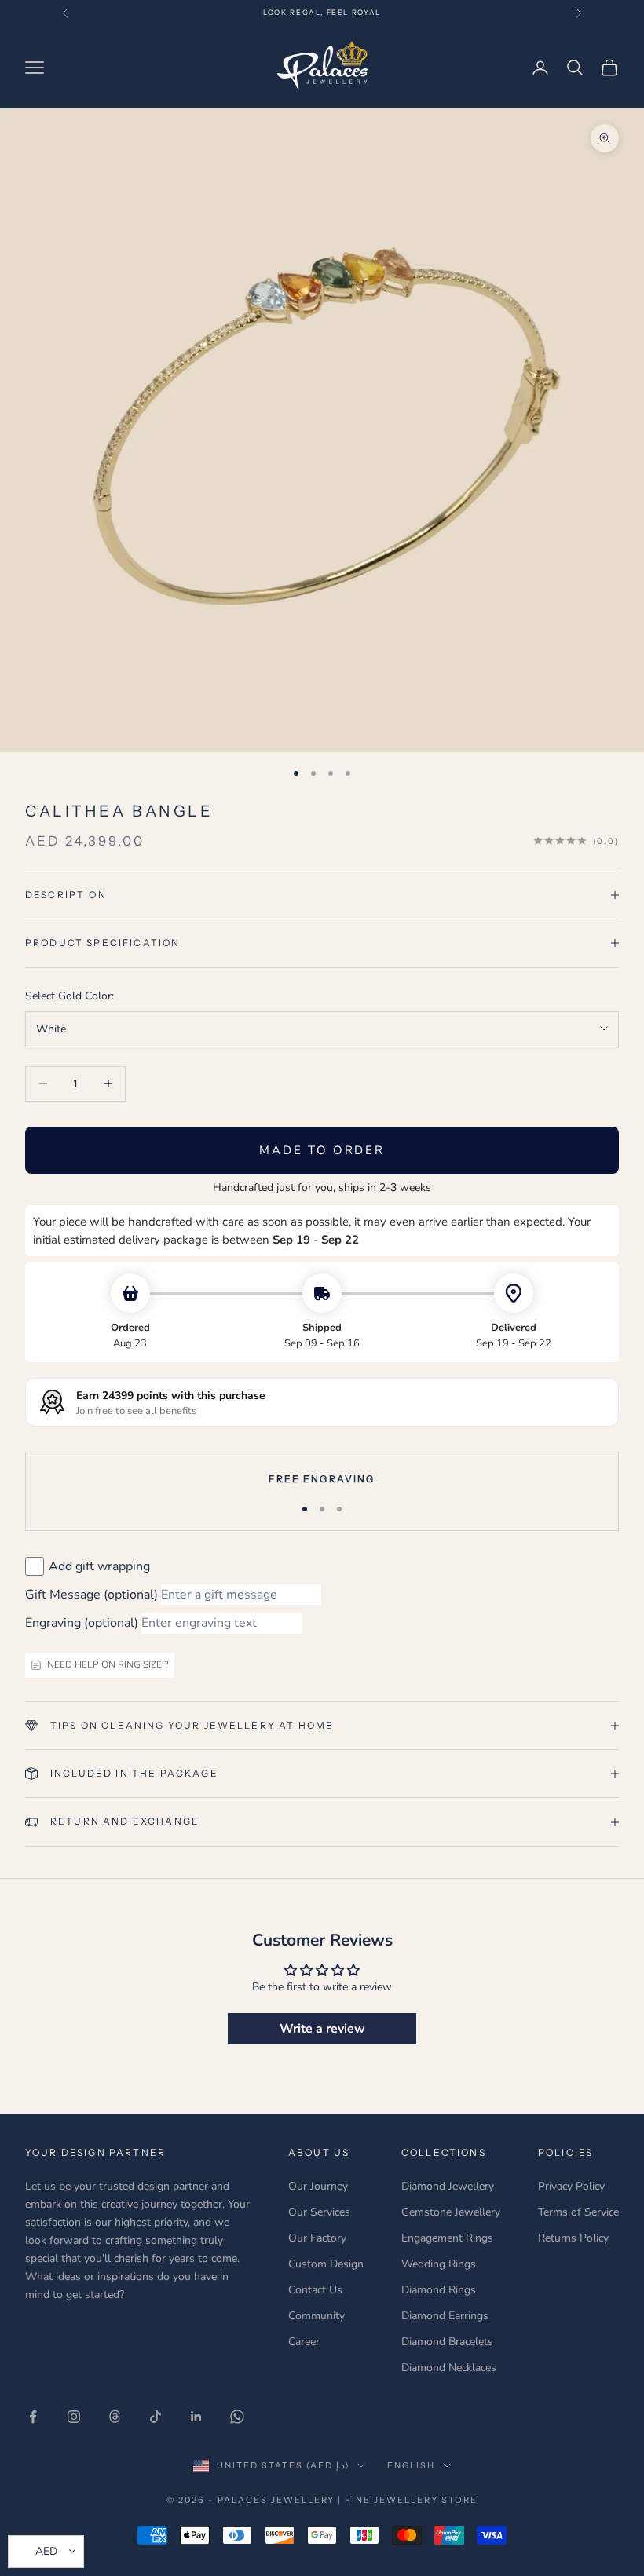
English (411, 2465)
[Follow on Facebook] (33, 2417)
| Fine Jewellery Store (408, 2500)
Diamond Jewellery (448, 2186)
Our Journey (318, 2186)
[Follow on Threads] (115, 2417)
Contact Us (315, 2290)
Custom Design (326, 2264)
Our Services (319, 2212)
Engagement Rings (447, 2238)
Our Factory (317, 2238)
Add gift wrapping (99, 1566)
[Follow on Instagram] (74, 2417)
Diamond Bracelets (447, 2342)
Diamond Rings (439, 2290)
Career (304, 2342)
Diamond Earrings (445, 2316)
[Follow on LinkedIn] (196, 2417)
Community (317, 2316)
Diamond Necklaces (449, 2368)
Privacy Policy (571, 2186)
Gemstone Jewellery (451, 2212)
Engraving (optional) (82, 1623)
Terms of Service (578, 2212)
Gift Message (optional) (91, 1595)
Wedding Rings (439, 2264)
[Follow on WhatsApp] (237, 2417)
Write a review (322, 2029)
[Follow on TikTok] (156, 2417)
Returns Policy (573, 2238)
